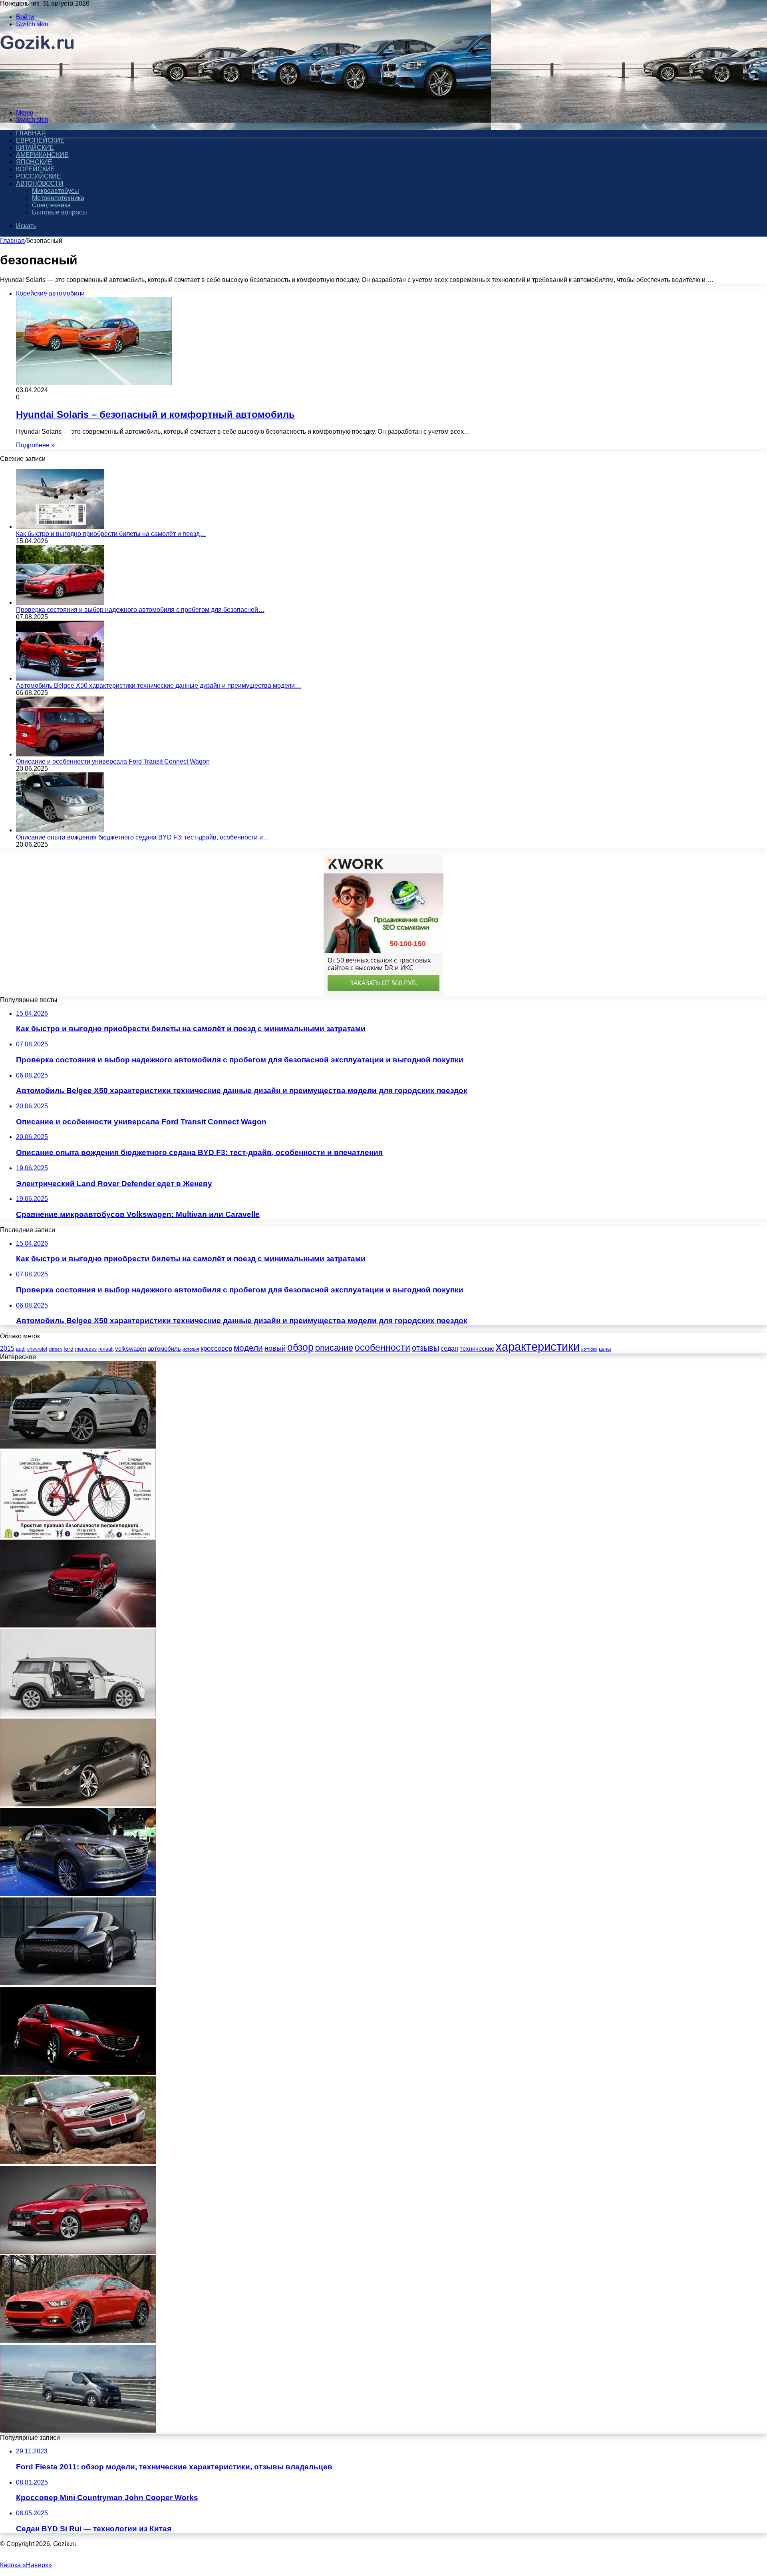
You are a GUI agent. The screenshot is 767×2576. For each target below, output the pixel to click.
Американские (42, 155)
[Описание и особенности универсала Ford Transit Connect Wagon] (60, 754)
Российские (39, 176)
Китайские (35, 148)
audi (21, 1349)
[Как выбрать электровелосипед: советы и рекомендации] (78, 1536)
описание (334, 1348)
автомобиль (164, 1349)
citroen (55, 1349)
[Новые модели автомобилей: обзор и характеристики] (78, 1983)
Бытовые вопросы (60, 212)
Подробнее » (35, 445)
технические (477, 1349)
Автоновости (40, 184)
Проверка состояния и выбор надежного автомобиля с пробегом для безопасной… (140, 610)
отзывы (425, 1348)
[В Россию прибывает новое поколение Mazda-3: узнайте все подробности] (78, 2073)
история (191, 1349)
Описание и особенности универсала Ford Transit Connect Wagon (113, 761)
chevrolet (37, 1349)
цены (605, 1349)
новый (275, 1348)
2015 (7, 1349)
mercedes (86, 1349)
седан (449, 1349)
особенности (383, 1348)
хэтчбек (589, 1349)
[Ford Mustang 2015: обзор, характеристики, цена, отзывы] (78, 2341)
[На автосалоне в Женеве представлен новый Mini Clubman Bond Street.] (78, 1715)
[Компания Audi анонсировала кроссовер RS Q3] (78, 1625)
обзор (300, 1347)
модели (248, 1348)
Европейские (40, 140)
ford (69, 1349)
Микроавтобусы (56, 191)
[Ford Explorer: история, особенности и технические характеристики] (78, 1446)
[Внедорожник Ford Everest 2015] (78, 2162)
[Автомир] (37, 99)
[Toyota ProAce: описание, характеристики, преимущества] (78, 2430)
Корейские (35, 169)
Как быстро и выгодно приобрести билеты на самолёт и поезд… (111, 534)
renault (106, 1349)
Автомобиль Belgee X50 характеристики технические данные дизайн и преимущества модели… (159, 686)
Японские (34, 162)
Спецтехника (51, 205)
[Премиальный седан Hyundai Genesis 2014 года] (78, 1894)
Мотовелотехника (58, 198)
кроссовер (216, 1349)
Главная (12, 241)
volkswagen (131, 1349)
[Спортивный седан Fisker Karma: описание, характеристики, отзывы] (78, 1804)
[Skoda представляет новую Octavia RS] (78, 2252)
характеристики (538, 1347)
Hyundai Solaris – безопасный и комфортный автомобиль (155, 414)
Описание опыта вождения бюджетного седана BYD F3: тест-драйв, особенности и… (143, 837)
